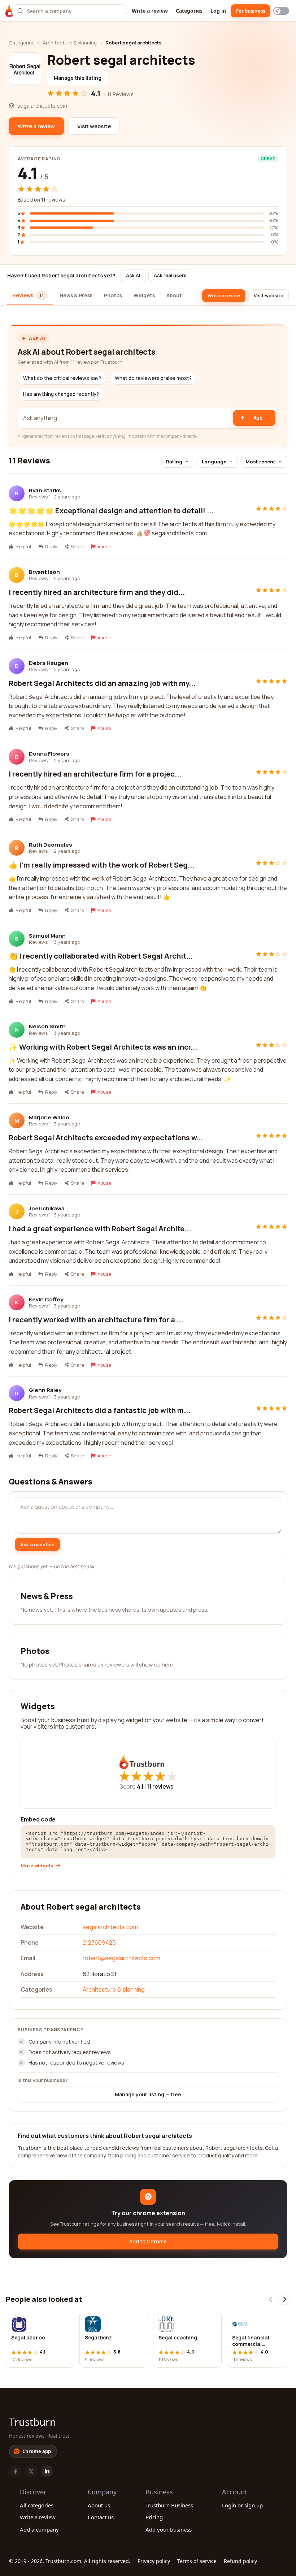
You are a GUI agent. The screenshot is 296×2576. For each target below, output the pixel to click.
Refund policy (240, 2561)
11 (160, 1786)
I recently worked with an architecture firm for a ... (96, 1320)
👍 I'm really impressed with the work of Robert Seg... (101, 865)
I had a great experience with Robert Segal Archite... (100, 1229)
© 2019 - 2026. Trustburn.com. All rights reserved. (70, 2561)
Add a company (39, 2529)
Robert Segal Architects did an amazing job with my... (102, 683)
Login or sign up (242, 2505)
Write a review (150, 11)
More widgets (37, 1866)
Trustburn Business (169, 2505)
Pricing (154, 2517)
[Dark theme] (281, 11)
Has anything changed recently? (61, 394)
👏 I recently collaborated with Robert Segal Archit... (101, 956)
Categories (189, 11)
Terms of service (197, 2561)
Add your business (169, 2529)
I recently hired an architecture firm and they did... (97, 592)
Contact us (101, 2517)
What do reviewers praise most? (153, 378)
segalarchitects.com (110, 1927)
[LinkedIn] (47, 2471)
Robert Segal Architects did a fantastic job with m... (99, 1410)
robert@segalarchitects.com (121, 1958)
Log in (218, 11)
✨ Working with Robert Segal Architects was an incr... (103, 1047)
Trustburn (32, 2422)
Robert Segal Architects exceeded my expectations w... (106, 1138)
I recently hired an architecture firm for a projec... (95, 774)
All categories (37, 2505)
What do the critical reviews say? (62, 378)
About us (99, 2505)
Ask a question (37, 1544)
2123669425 (99, 1942)
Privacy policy (154, 2561)
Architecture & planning (70, 43)
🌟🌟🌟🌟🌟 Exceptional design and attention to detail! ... (111, 511)
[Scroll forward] (284, 2299)
